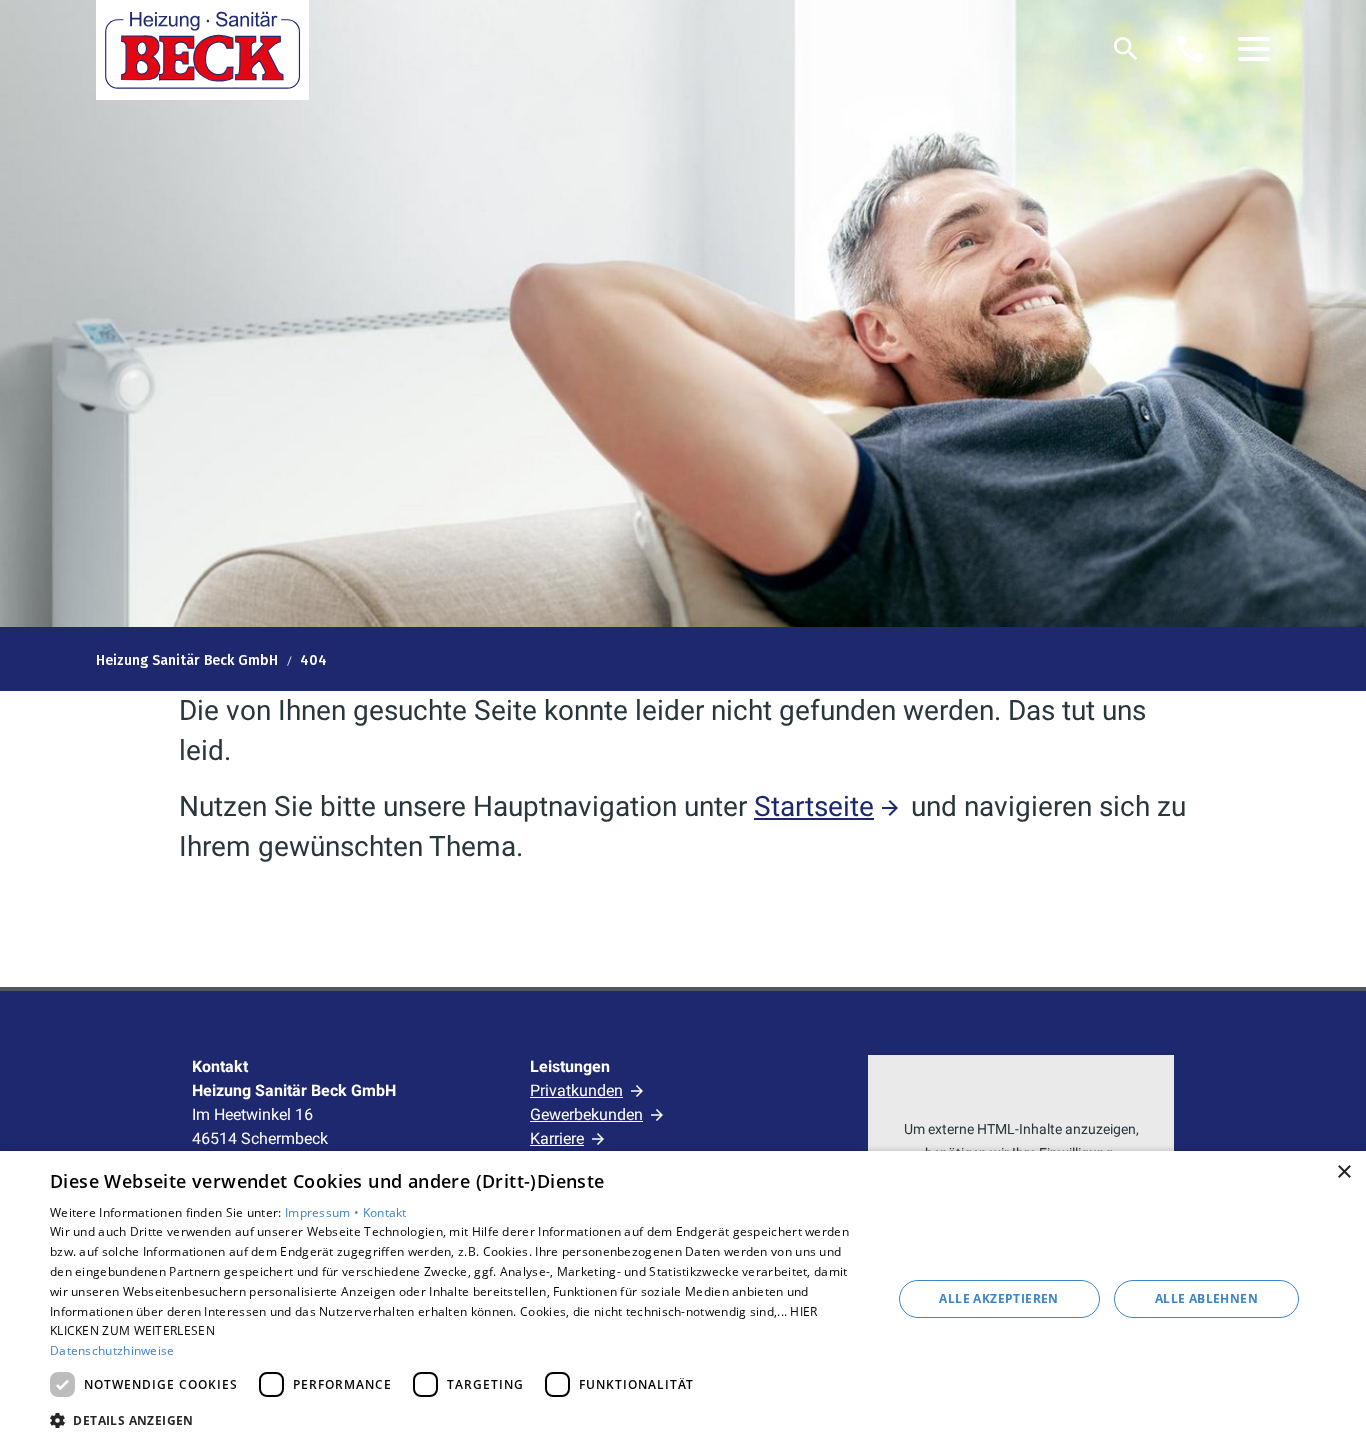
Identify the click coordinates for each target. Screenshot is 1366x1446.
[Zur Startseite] (202, 50)
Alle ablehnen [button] (1206, 1298)
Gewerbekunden (586, 1114)
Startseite (814, 806)
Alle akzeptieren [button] (998, 1298)
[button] (1254, 49)
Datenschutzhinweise (112, 1350)
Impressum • (324, 1212)
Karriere (557, 1138)
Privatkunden (576, 1090)
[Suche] (1126, 49)
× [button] (1343, 1172)
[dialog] (683, 1298)
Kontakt (385, 1212)
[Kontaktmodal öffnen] (1190, 49)
